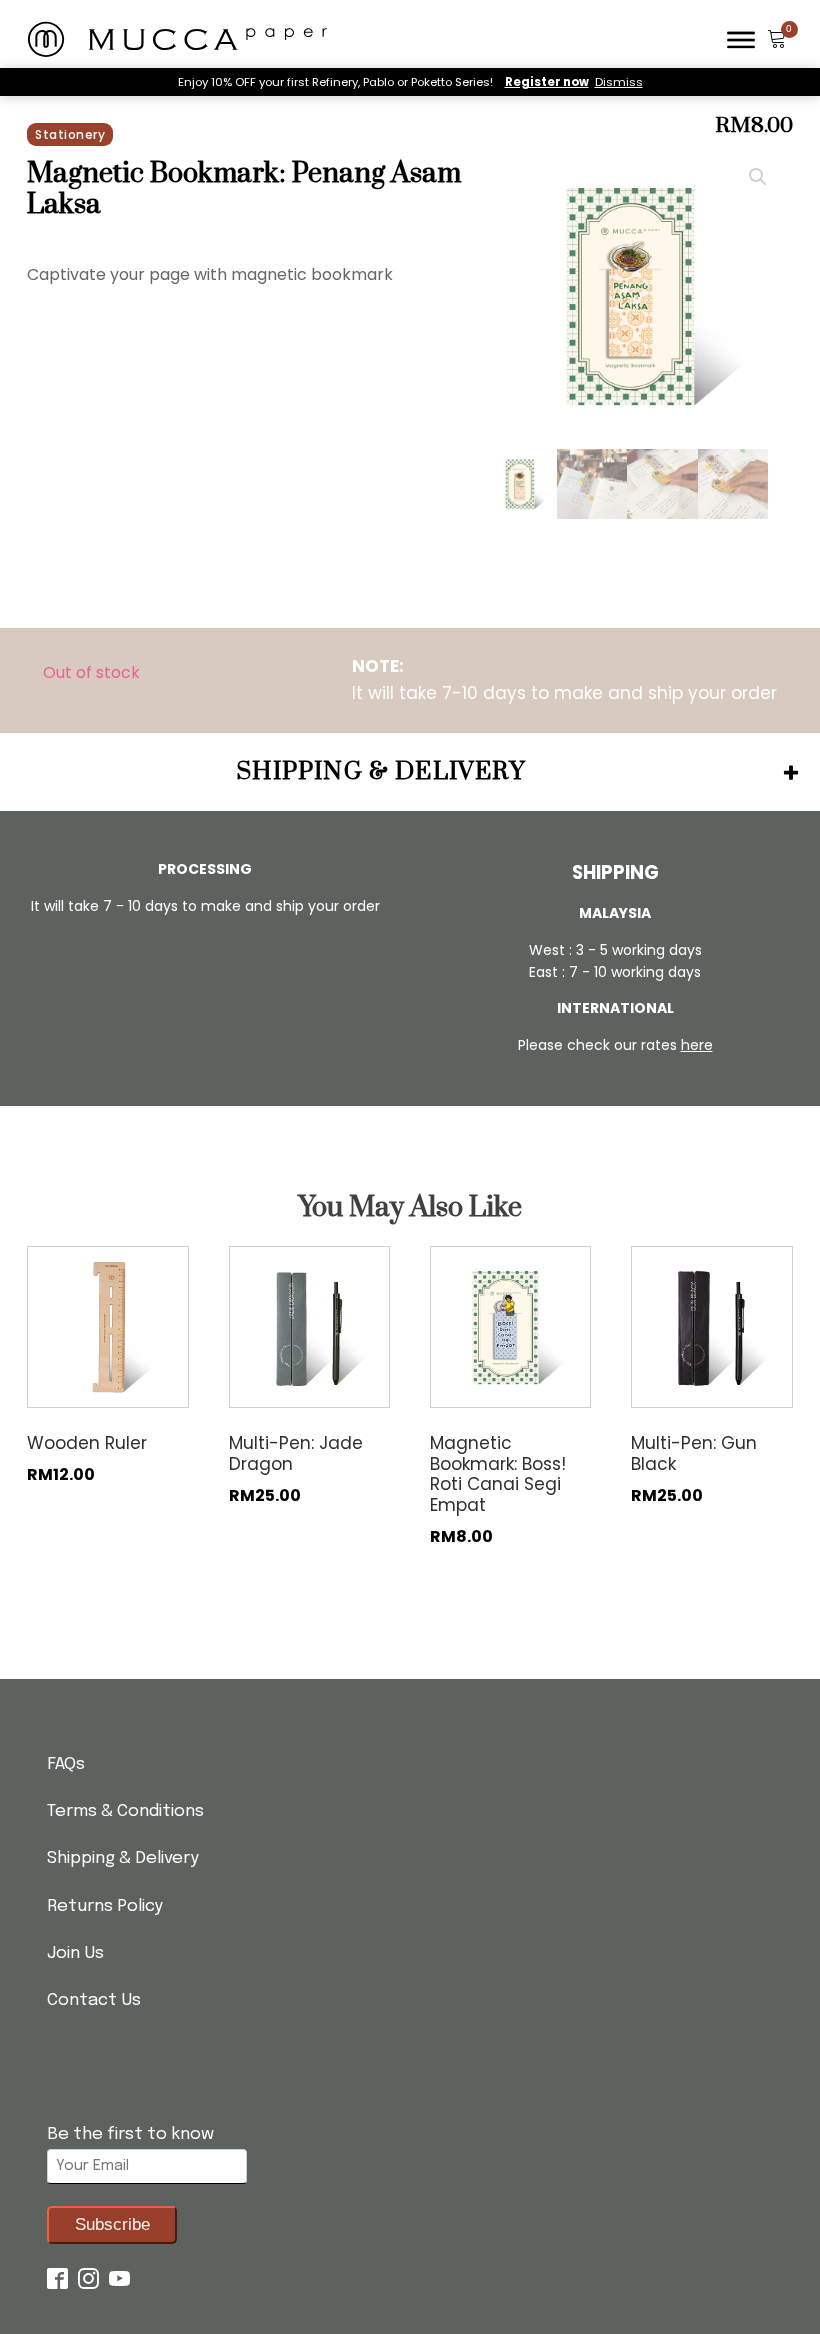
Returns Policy (105, 1906)
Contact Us (94, 2000)
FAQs (66, 1764)
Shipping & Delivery (123, 1858)
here (697, 1045)
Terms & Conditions (125, 1811)
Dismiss (619, 82)
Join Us (75, 1953)
